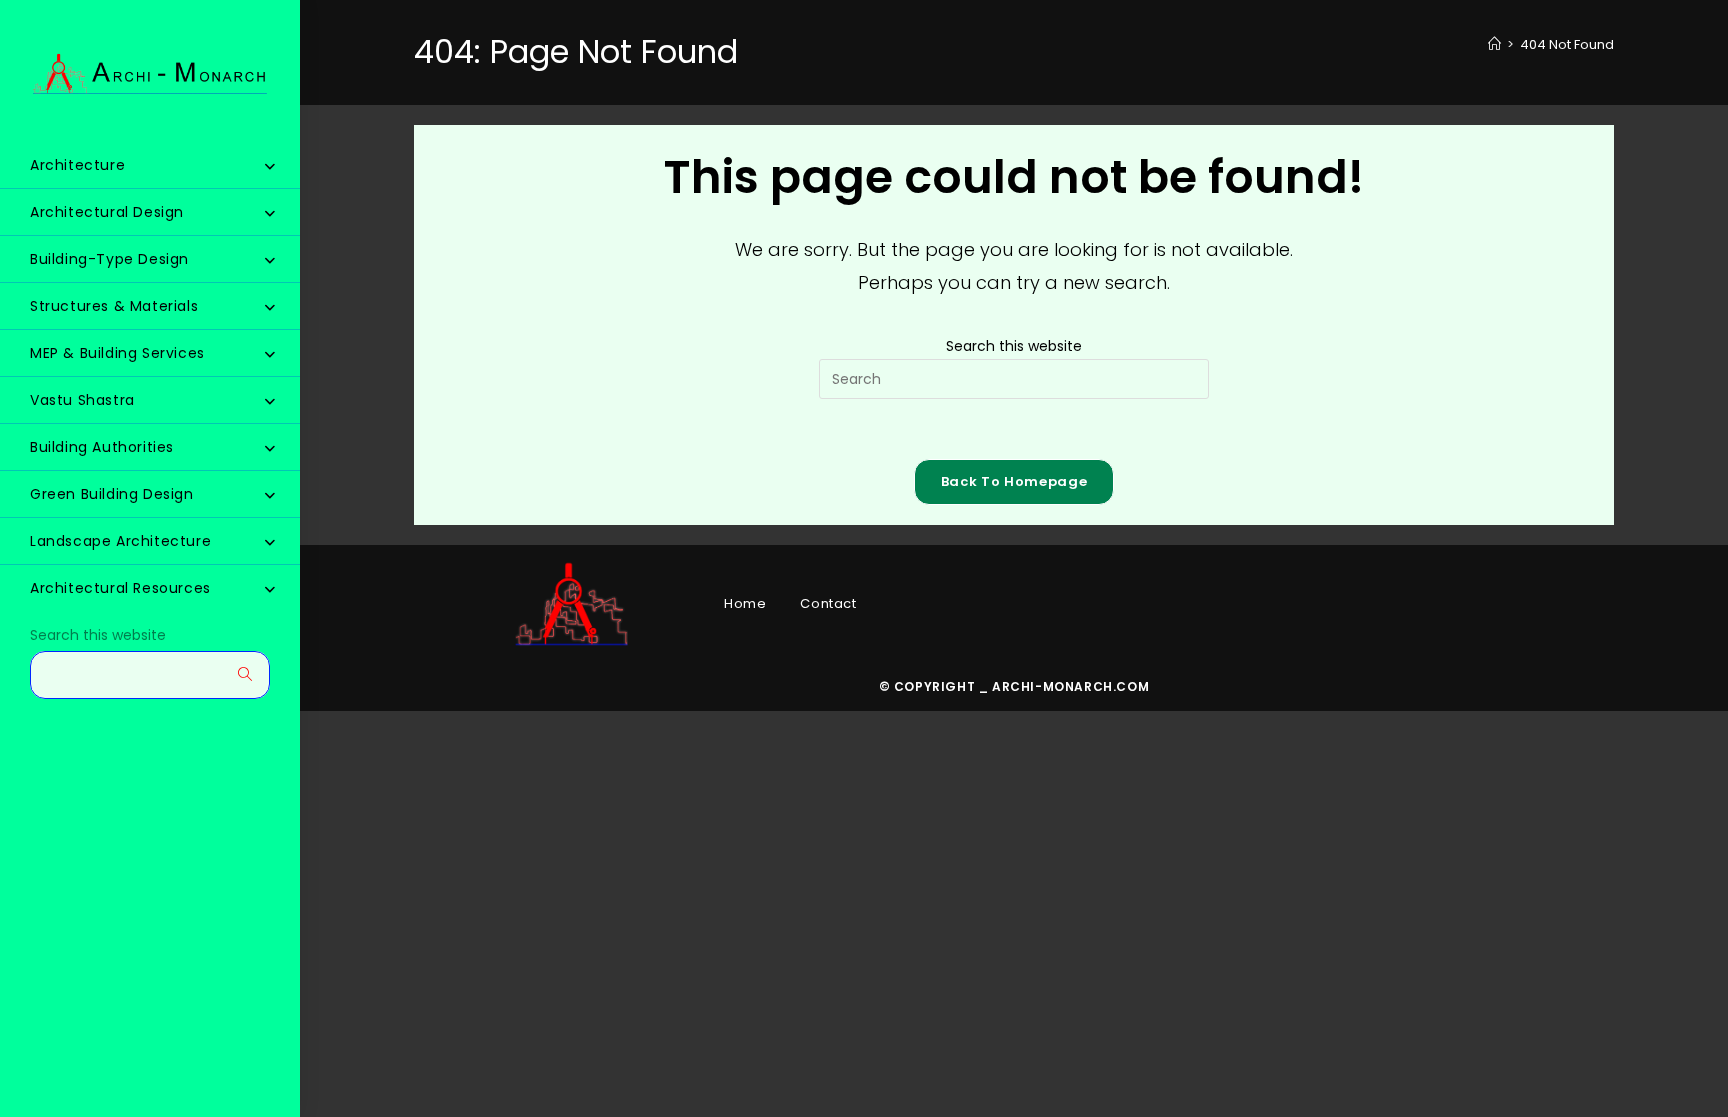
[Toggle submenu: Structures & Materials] (270, 307)
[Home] (1494, 44)
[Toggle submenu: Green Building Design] (270, 495)
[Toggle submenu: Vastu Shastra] (270, 401)
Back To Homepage (1014, 481)
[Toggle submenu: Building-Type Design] (270, 260)
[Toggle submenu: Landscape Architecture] (270, 542)
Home (745, 603)
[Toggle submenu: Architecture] (270, 166)
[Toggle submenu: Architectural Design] (270, 213)
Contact (828, 603)
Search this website (98, 636)
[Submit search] (245, 674)
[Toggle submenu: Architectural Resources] (270, 589)
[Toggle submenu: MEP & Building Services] (270, 354)
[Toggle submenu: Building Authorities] (270, 448)
